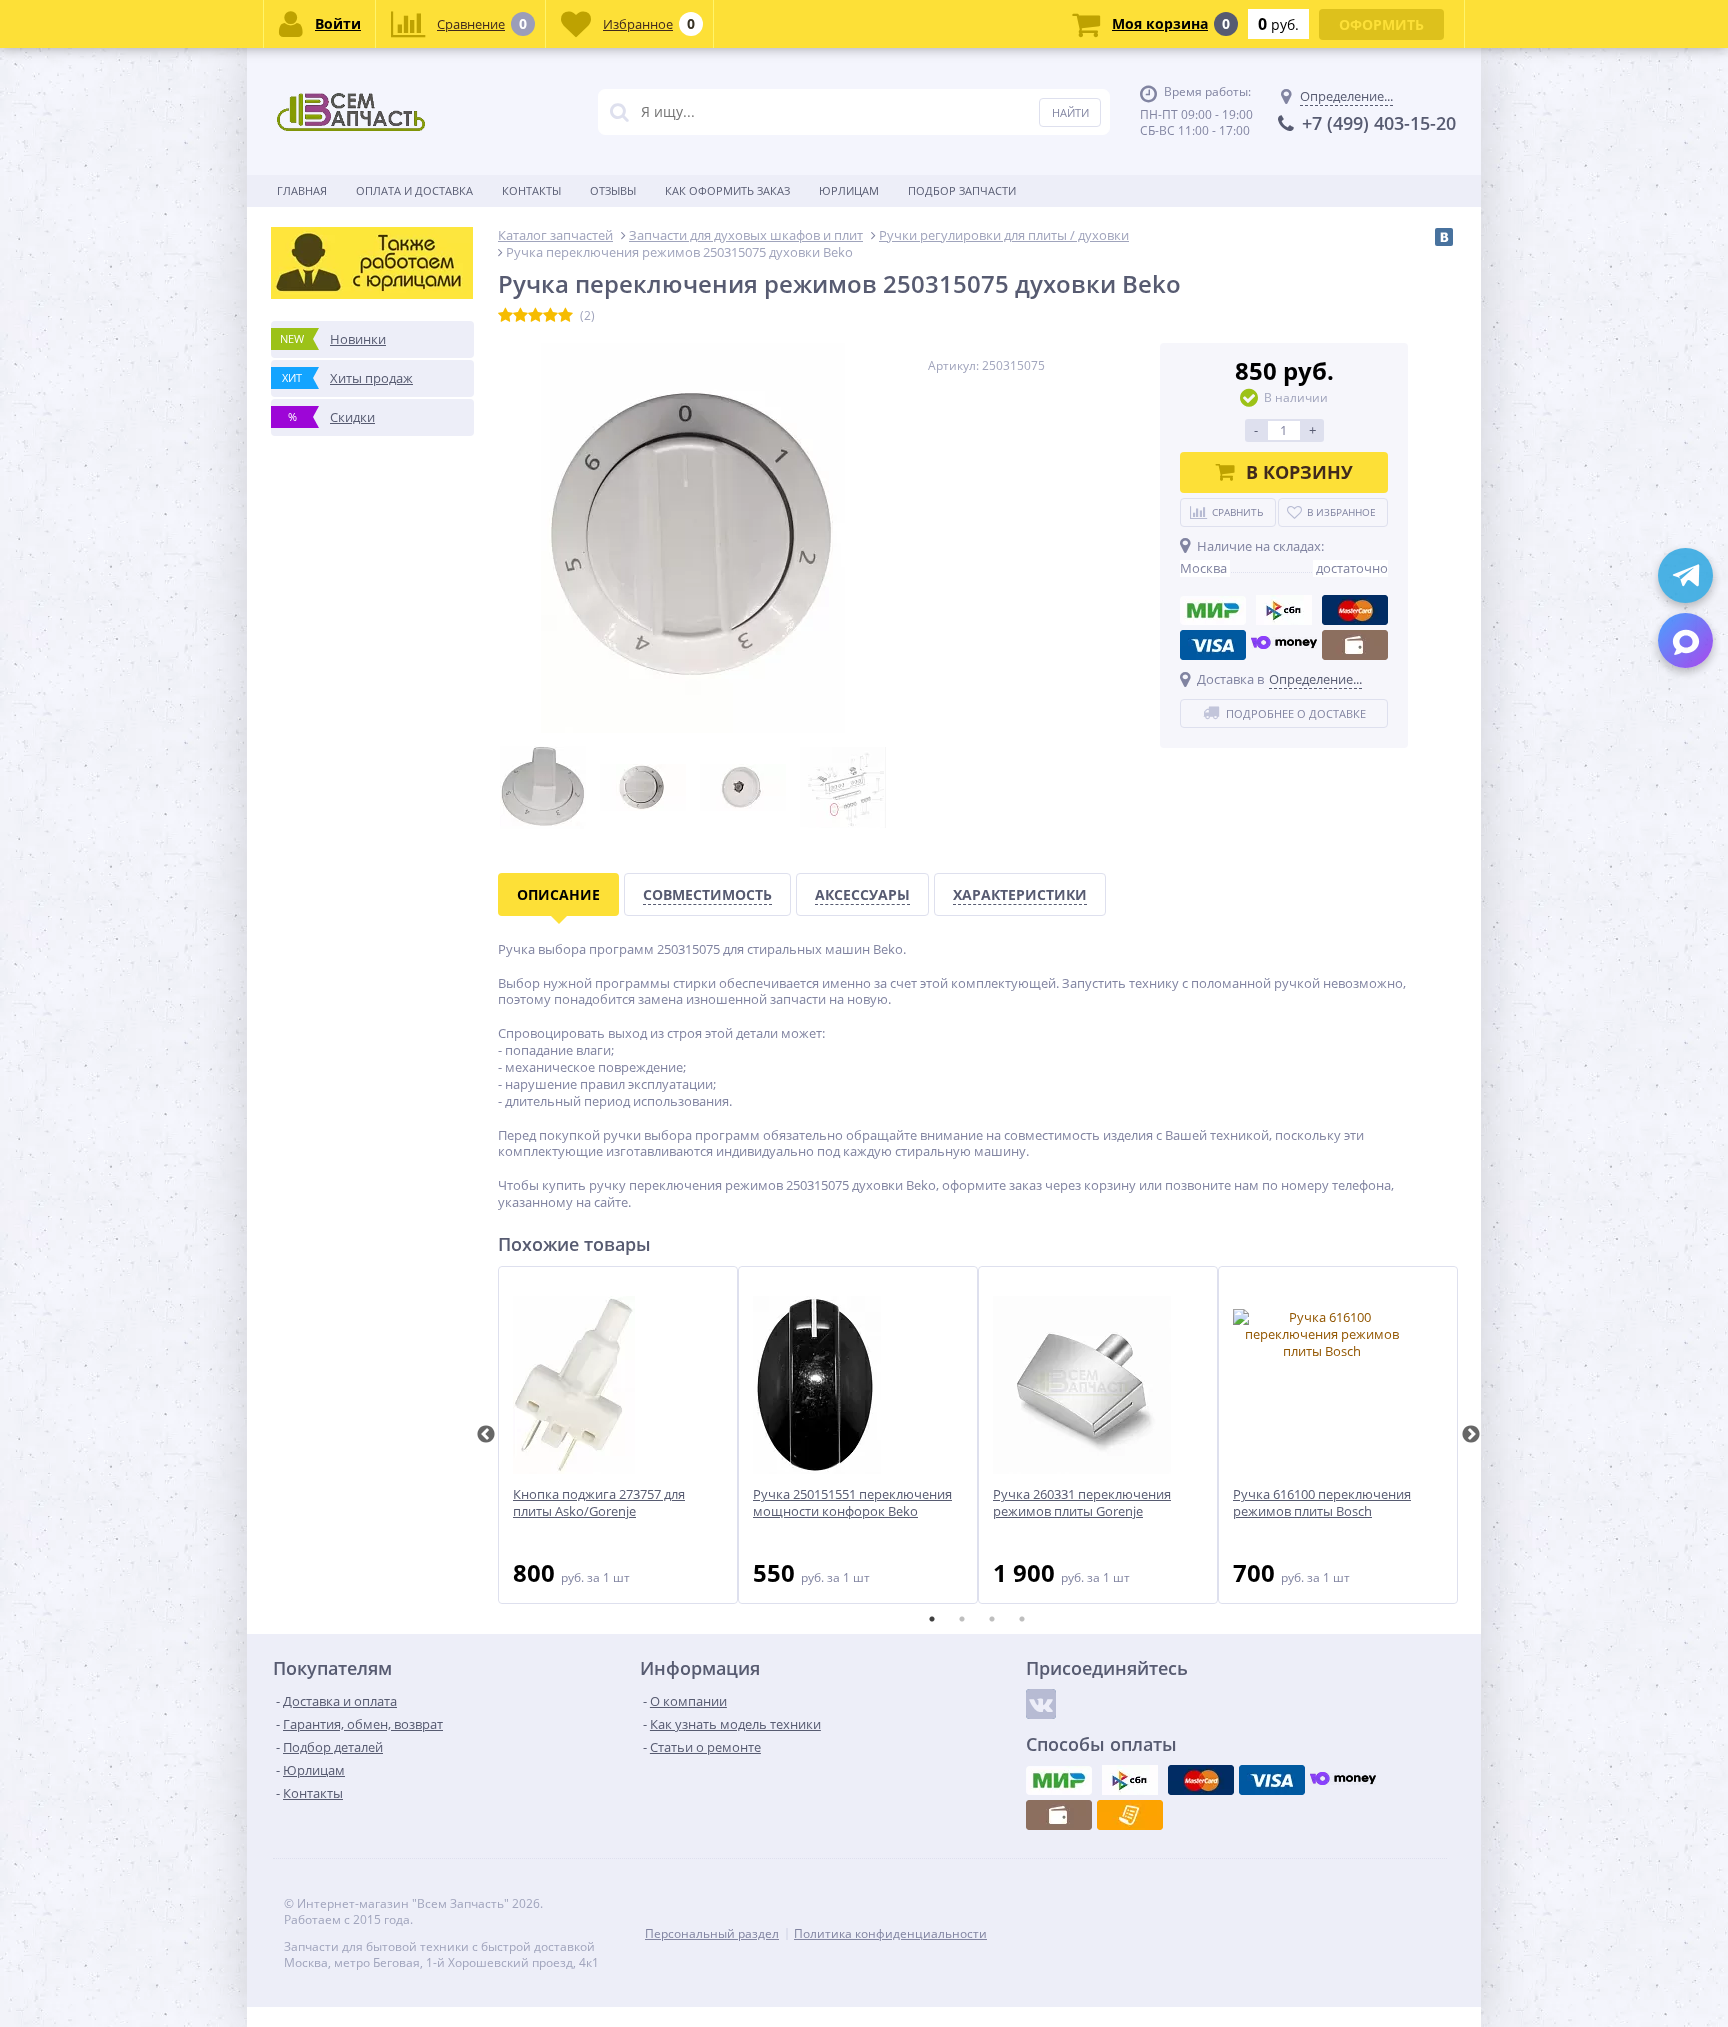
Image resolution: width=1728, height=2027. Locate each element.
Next (1471, 1435)
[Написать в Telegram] (1685, 575)
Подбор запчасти (962, 190)
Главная (302, 190)
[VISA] (1213, 645)
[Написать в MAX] (1685, 640)
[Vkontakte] (1041, 1704)
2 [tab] (962, 1619)
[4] (550, 316)
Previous (486, 1435)
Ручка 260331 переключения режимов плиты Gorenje (1082, 1503)
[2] (520, 316)
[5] (565, 316)
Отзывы (613, 190)
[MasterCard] (1355, 610)
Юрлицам (849, 190)
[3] (535, 316)
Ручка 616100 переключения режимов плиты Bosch (1322, 1503)
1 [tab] (932, 1619)
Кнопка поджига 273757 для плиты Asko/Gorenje (599, 1503)
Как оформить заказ (727, 190)
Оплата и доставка (414, 190)
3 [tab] (992, 1619)
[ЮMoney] (1284, 645)
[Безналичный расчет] (1130, 1815)
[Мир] (1213, 610)
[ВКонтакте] (1444, 237)
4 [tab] (1022, 1619)
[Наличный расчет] (1355, 645)
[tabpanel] (618, 1435)
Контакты (531, 190)
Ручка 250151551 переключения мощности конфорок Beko (852, 1503)
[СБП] (1284, 610)
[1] (505, 316)
